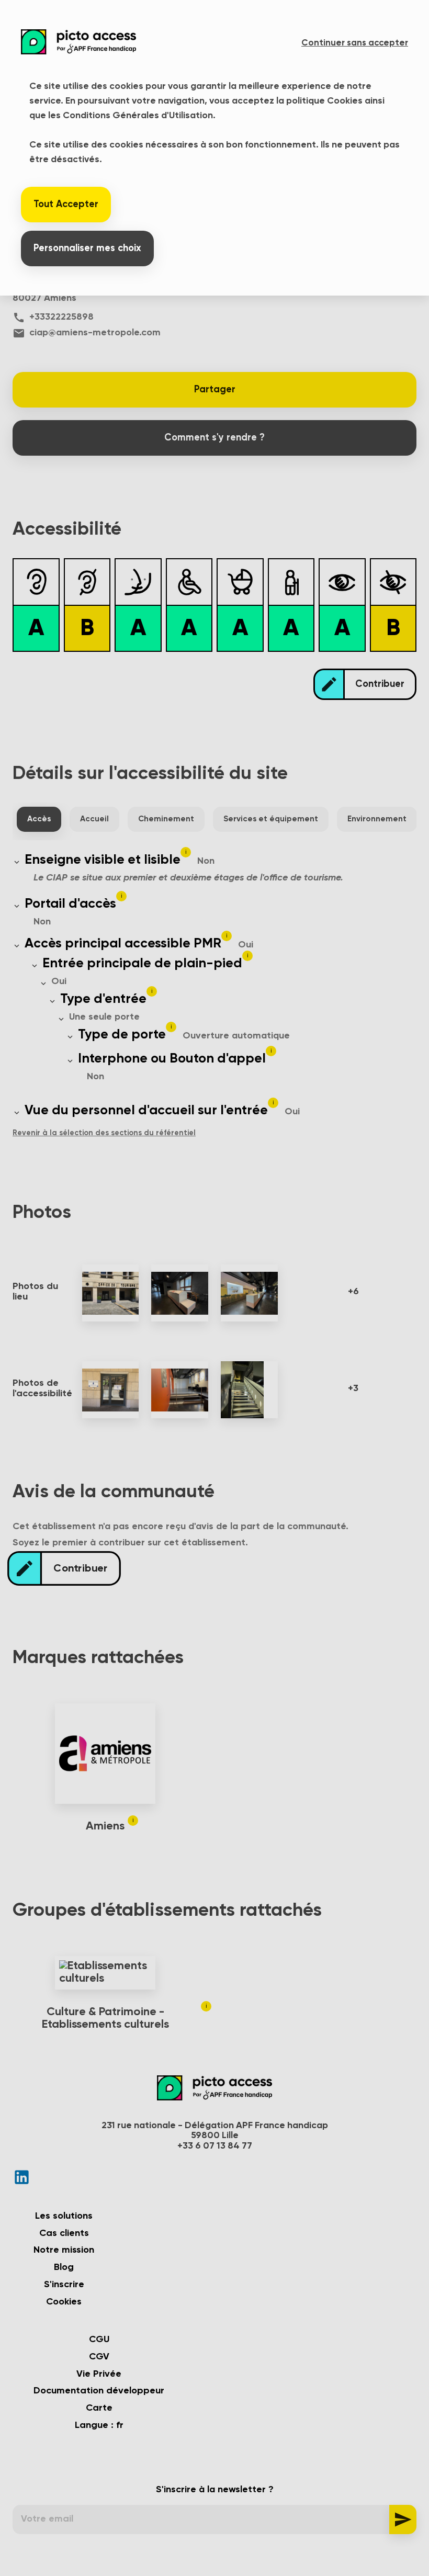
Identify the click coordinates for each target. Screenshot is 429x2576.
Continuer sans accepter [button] (355, 43)
